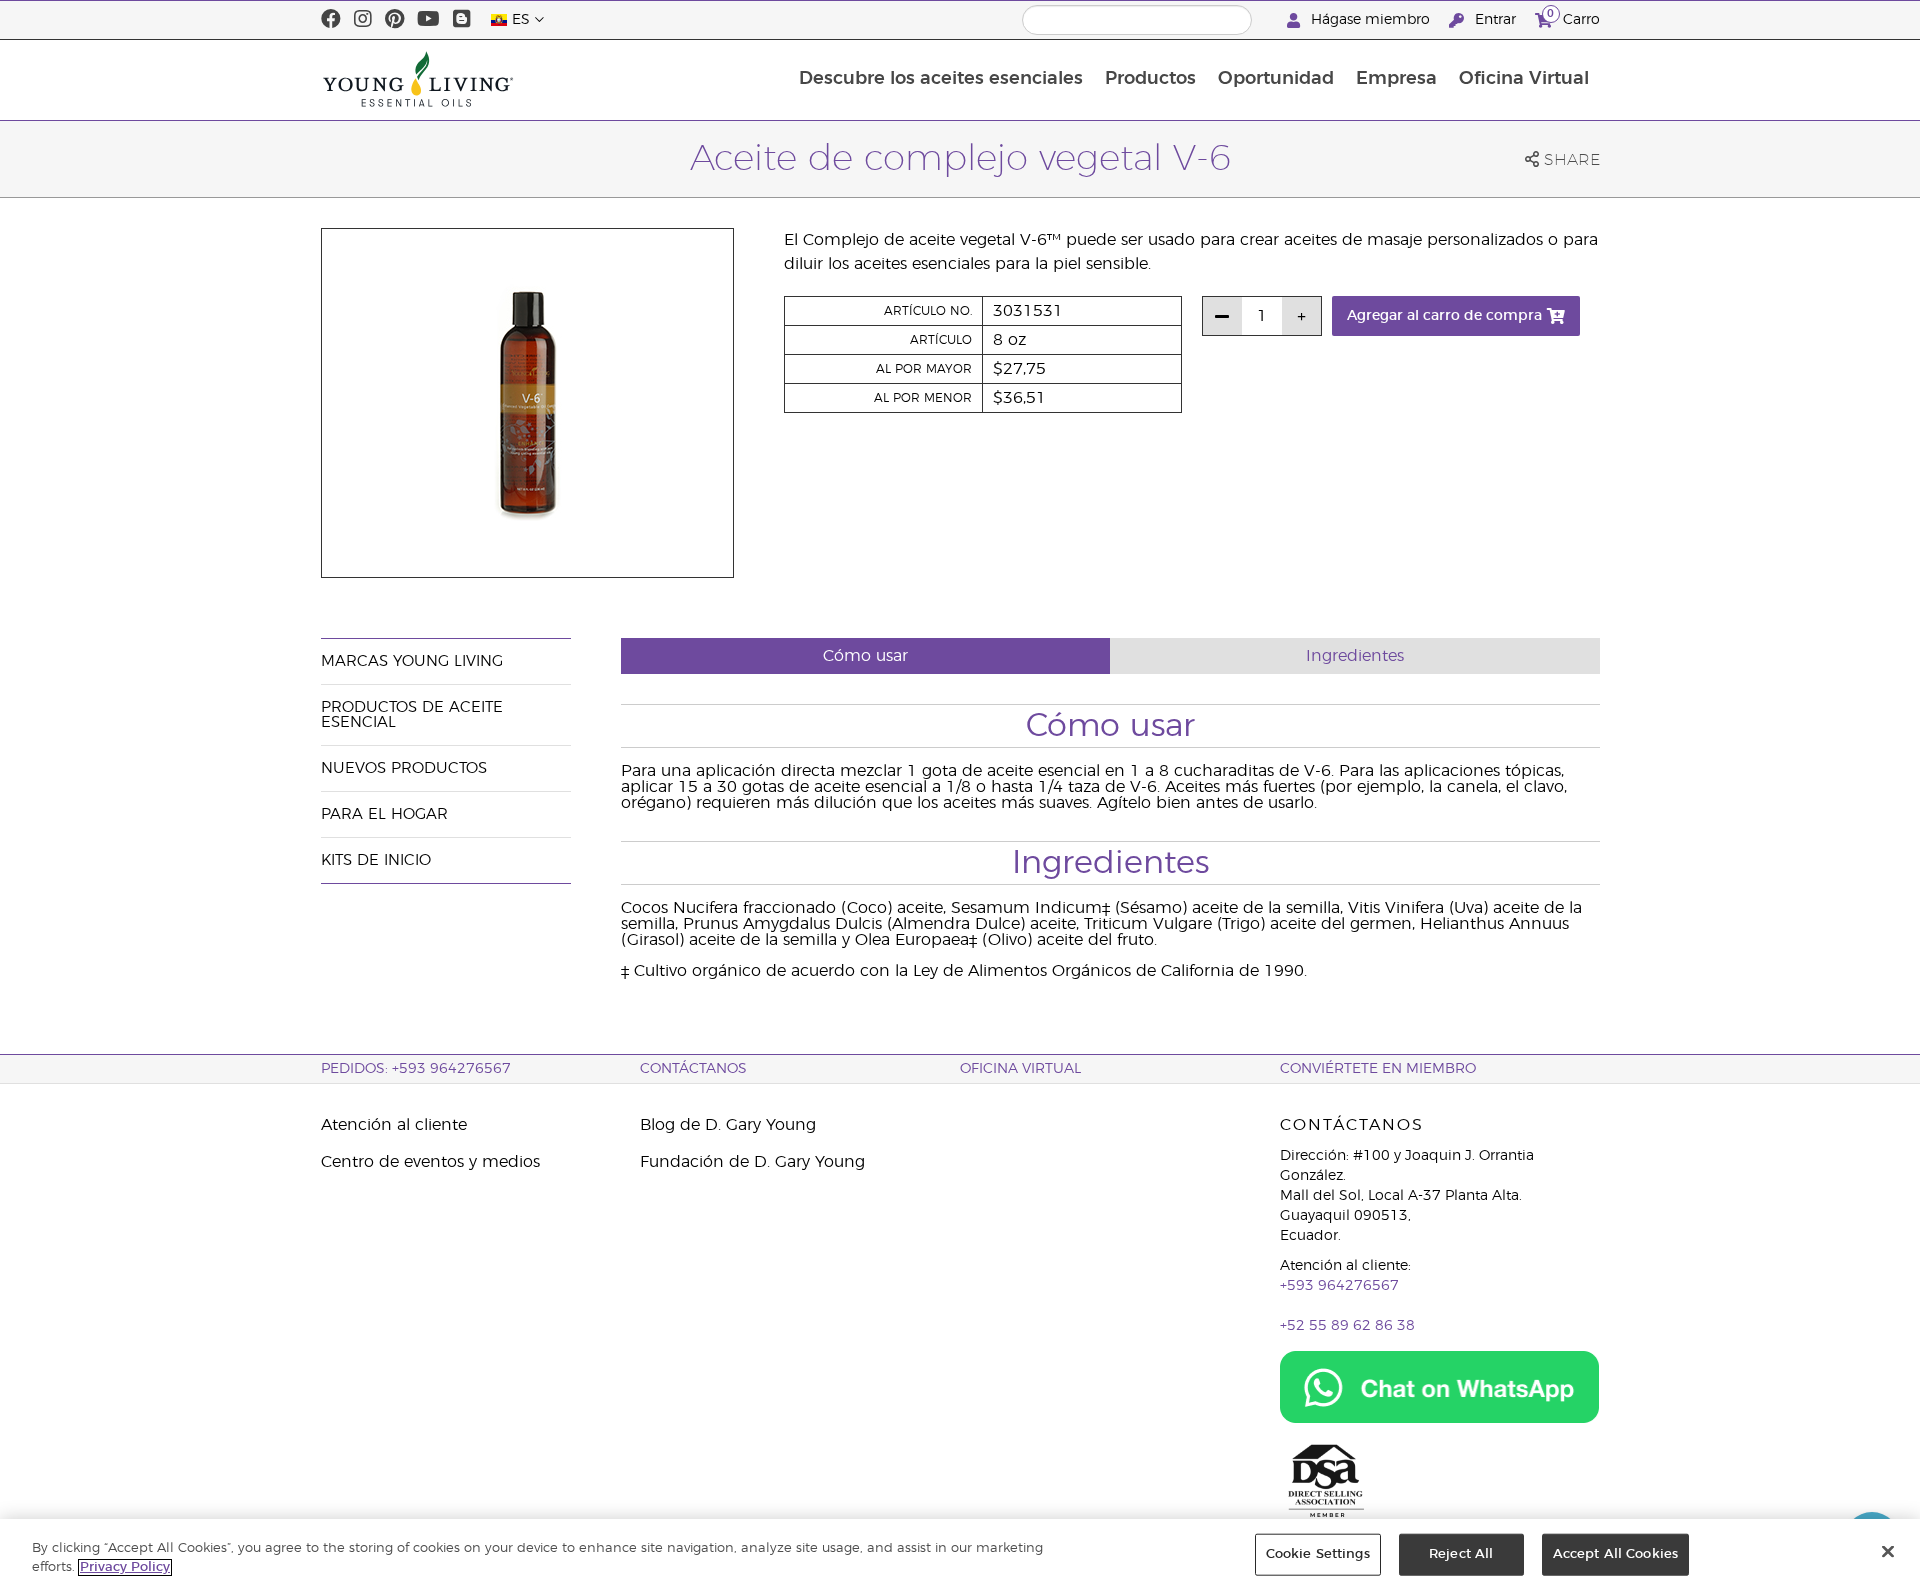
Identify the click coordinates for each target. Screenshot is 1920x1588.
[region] (960, 1553)
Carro (1573, 17)
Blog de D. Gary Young (728, 1125)
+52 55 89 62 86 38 (1347, 1326)
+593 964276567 (1339, 1286)
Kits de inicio (376, 860)
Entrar (1495, 20)
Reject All (1461, 1554)
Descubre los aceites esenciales (941, 79)
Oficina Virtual (1524, 79)
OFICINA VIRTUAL (1020, 1069)
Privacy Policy (125, 1567)
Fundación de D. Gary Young (752, 1162)
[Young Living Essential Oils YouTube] (428, 20)
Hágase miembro (1370, 20)
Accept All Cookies (1615, 1554)
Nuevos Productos (404, 768)
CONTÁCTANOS (693, 1069)
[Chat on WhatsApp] (1440, 1387)
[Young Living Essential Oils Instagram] (363, 20)
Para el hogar (384, 814)
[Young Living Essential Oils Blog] (462, 20)
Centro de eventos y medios (430, 1162)
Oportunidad (1276, 79)
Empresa (1396, 79)
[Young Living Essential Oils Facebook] (331, 20)
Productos (1150, 79)
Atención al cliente (394, 1125)
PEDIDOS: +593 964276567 (416, 1069)
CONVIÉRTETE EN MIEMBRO (1378, 1069)
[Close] (1888, 1552)
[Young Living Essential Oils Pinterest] (394, 20)
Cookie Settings (1318, 1554)
